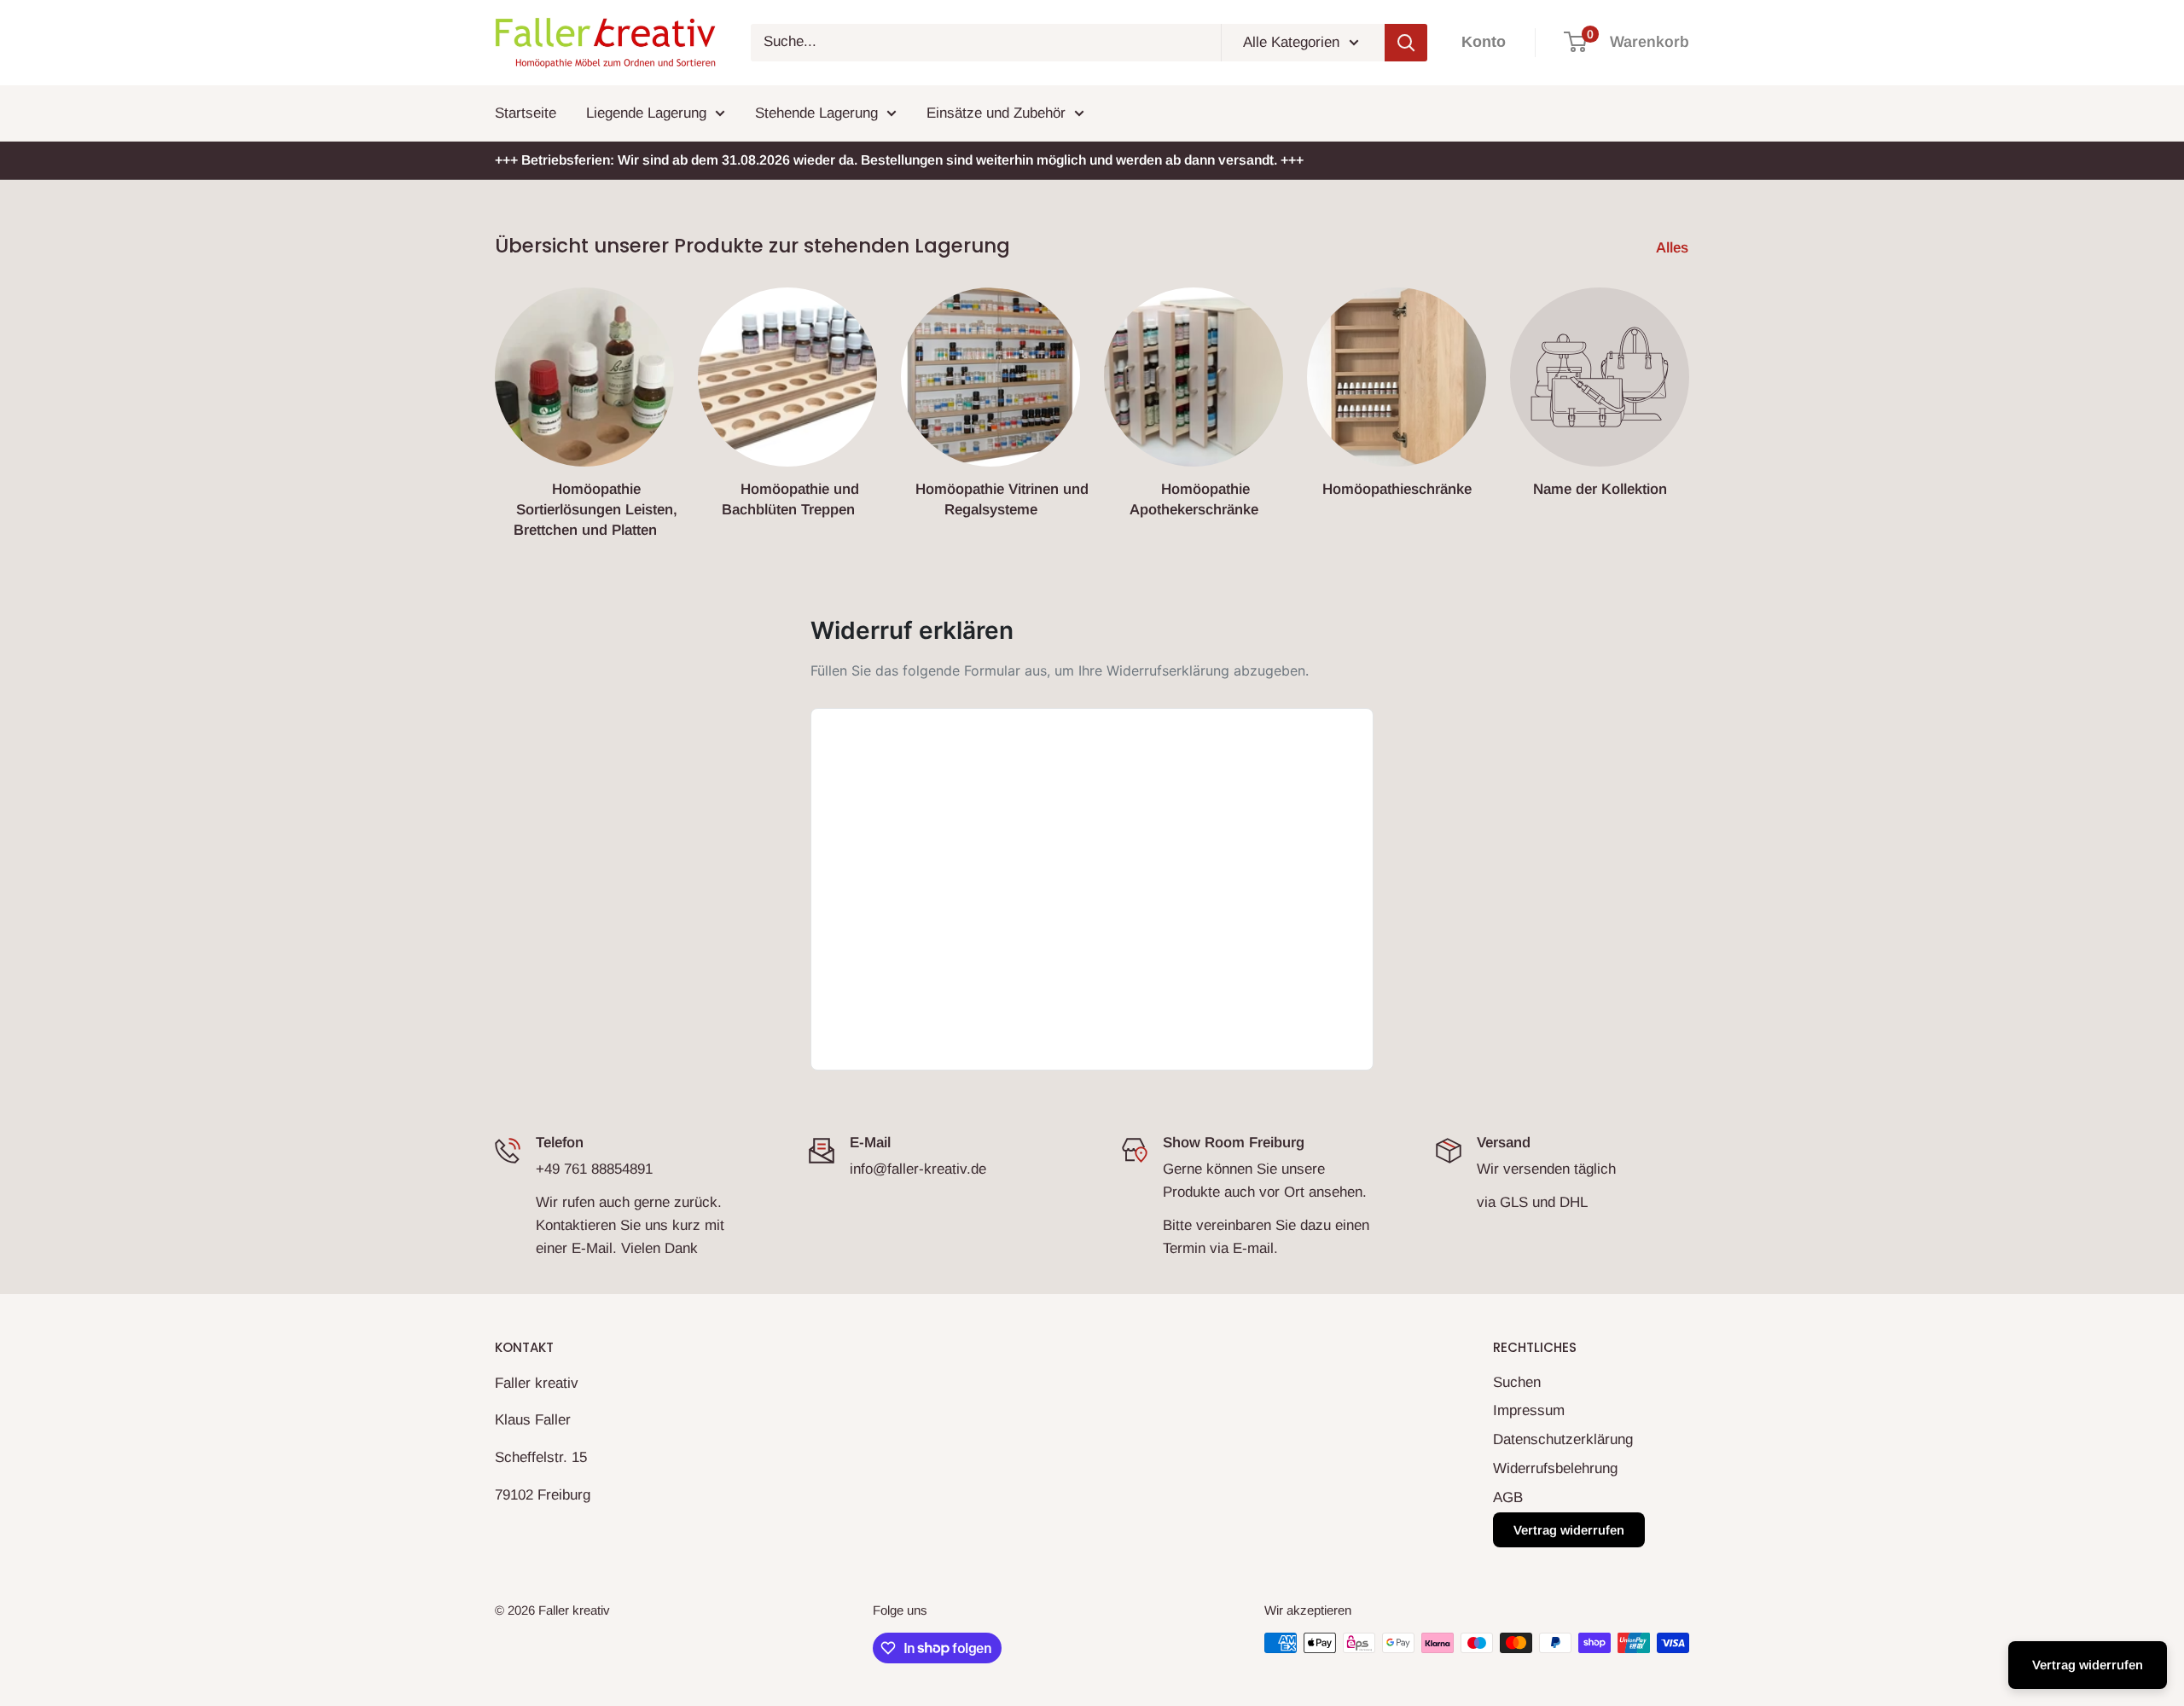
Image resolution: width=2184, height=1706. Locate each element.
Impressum (1529, 1410)
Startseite (526, 113)
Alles (1674, 248)
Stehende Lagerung (816, 113)
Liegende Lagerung (646, 113)
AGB (1508, 1497)
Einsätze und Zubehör (996, 113)
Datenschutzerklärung (1563, 1439)
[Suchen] (1406, 43)
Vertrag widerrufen (1569, 1530)
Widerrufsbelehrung (1555, 1468)
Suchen (1517, 1382)
